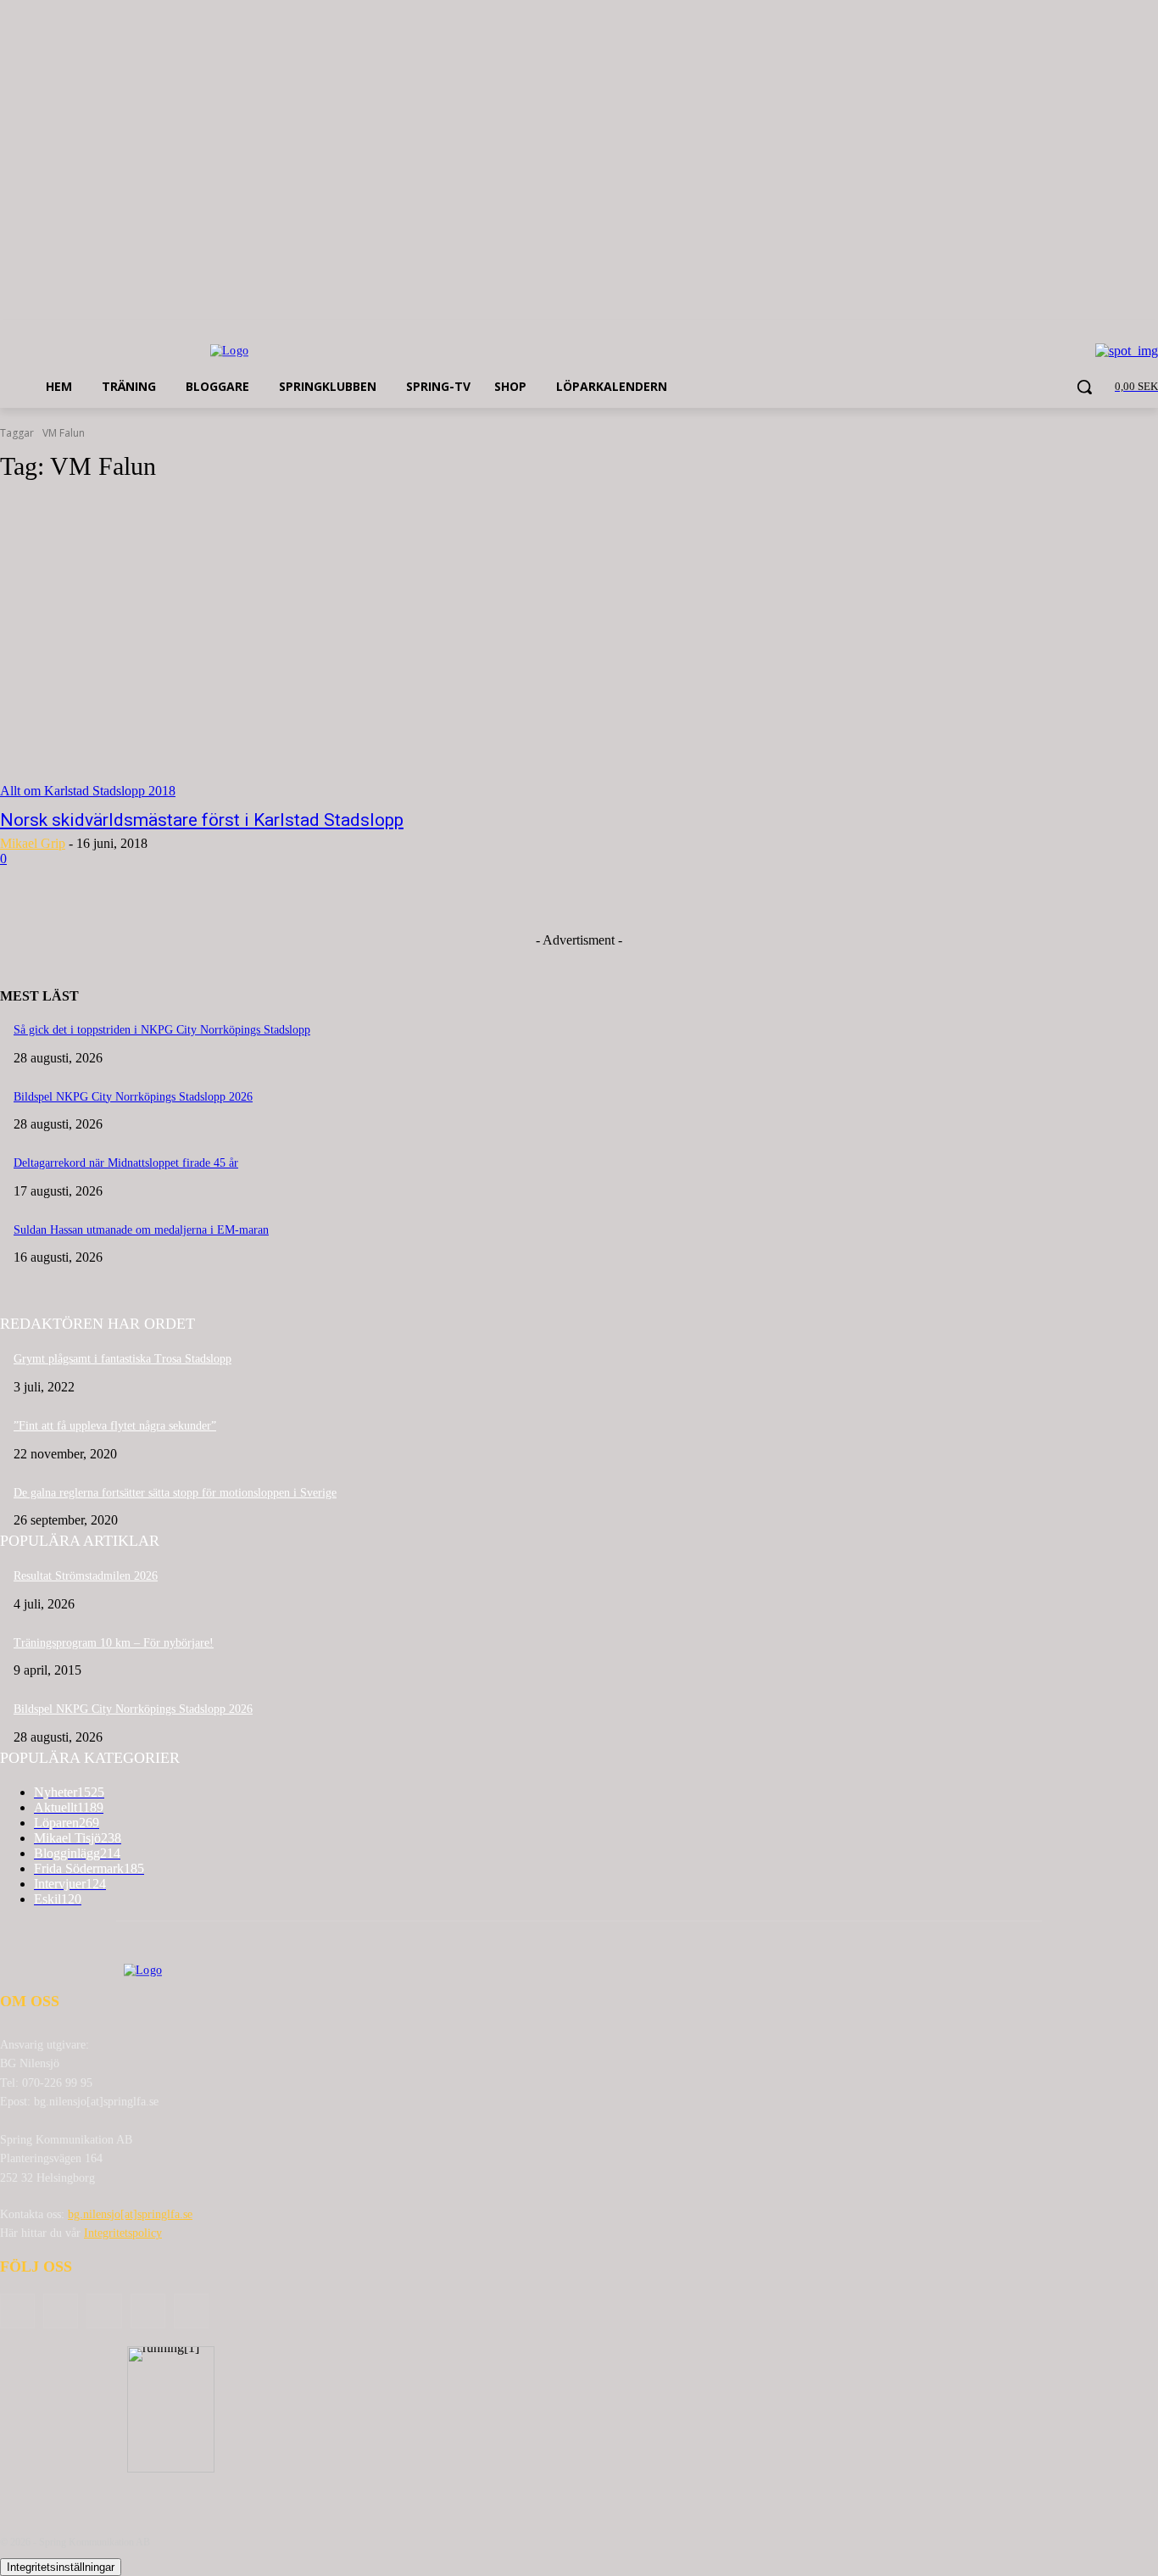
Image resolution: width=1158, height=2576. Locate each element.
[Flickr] (104, 2311)
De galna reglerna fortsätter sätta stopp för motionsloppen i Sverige (175, 1493)
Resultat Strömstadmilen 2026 (86, 1576)
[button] (1084, 387)
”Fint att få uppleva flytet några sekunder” (115, 1426)
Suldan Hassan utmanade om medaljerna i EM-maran (141, 1230)
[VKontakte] (191, 2311)
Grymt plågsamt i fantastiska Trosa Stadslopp (122, 1359)
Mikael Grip (33, 843)
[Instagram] (148, 2311)
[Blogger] (17, 2311)
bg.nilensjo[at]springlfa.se (130, 2214)
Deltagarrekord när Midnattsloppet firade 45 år (126, 1163)
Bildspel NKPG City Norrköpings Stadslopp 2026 (133, 1097)
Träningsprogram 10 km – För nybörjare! (114, 1643)
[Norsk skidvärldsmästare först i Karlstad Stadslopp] (300, 649)
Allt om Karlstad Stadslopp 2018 (88, 791)
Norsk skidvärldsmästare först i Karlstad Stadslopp (202, 820)
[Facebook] (61, 2311)
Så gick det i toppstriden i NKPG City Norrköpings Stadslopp (162, 1030)
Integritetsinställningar (61, 2567)
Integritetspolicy (123, 2233)
